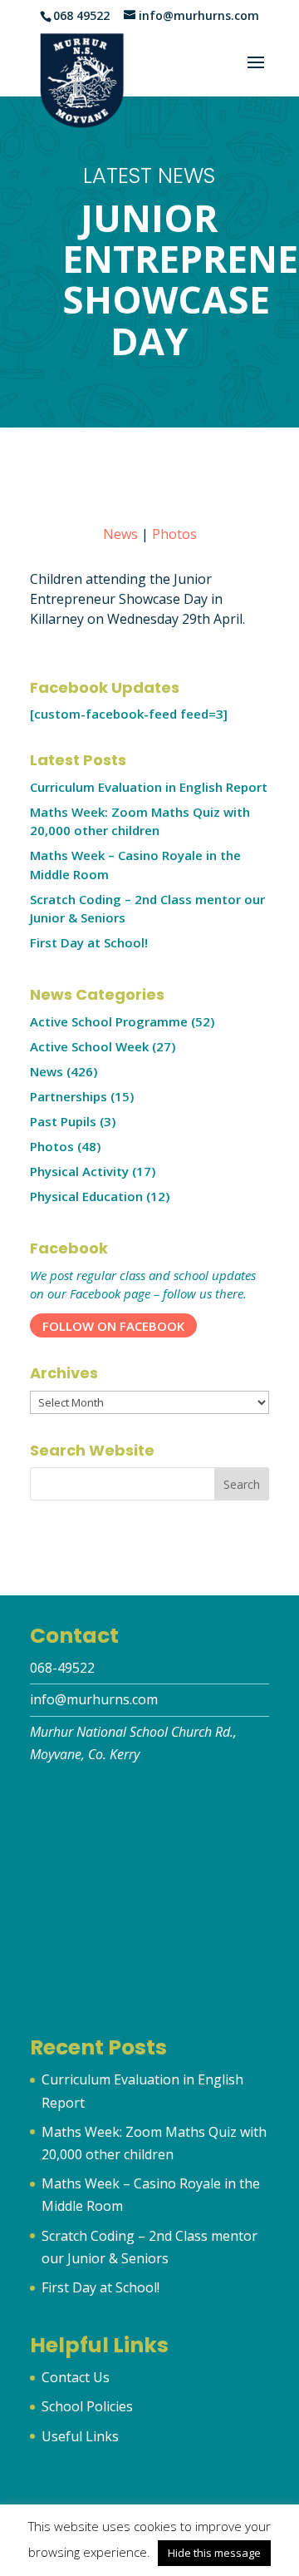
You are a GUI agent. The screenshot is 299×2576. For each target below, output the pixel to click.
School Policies (87, 2406)
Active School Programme (109, 1021)
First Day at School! (89, 942)
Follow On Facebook (113, 1326)
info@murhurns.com (94, 1699)
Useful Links (80, 2436)
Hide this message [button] (214, 2553)
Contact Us (76, 2377)
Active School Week (89, 1046)
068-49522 (62, 1668)
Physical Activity (79, 1171)
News (120, 534)
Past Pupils (63, 1121)
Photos (174, 534)
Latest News (149, 176)
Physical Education (86, 1196)
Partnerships (69, 1096)
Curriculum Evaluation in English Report (149, 787)
